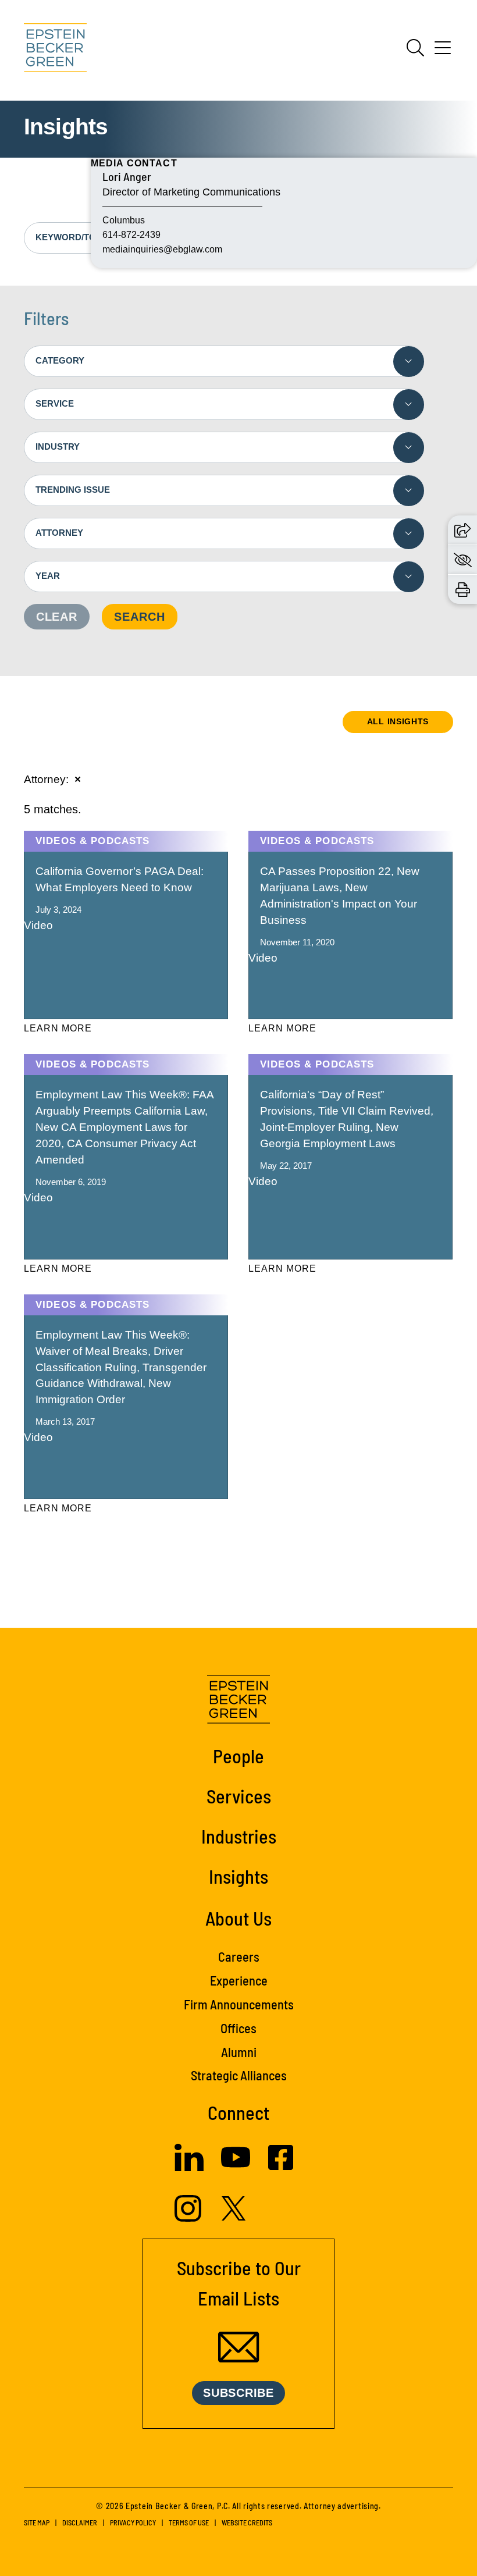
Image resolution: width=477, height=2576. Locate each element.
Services (239, 1796)
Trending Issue (73, 490)
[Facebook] (281, 2166)
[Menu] (443, 52)
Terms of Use (189, 2522)
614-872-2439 (131, 235)
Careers (239, 1956)
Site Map (37, 2522)
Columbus (124, 220)
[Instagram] (189, 2218)
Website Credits (247, 2522)
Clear (57, 617)
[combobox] (224, 361)
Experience (239, 1980)
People (238, 1756)
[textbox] (224, 361)
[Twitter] (234, 2217)
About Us (238, 1918)
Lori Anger (127, 176)
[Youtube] (236, 2168)
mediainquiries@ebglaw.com (162, 249)
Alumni (239, 2052)
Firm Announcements (239, 2004)
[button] (462, 529)
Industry (58, 446)
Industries (239, 1836)
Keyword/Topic (73, 237)
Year (48, 576)
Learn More (58, 1028)
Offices (238, 2028)
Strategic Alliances (239, 2075)
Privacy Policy (133, 2522)
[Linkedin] (189, 2167)
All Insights (398, 721)
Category (60, 360)
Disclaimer (80, 2522)
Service (55, 403)
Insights (238, 1876)
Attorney (59, 533)
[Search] (415, 48)
